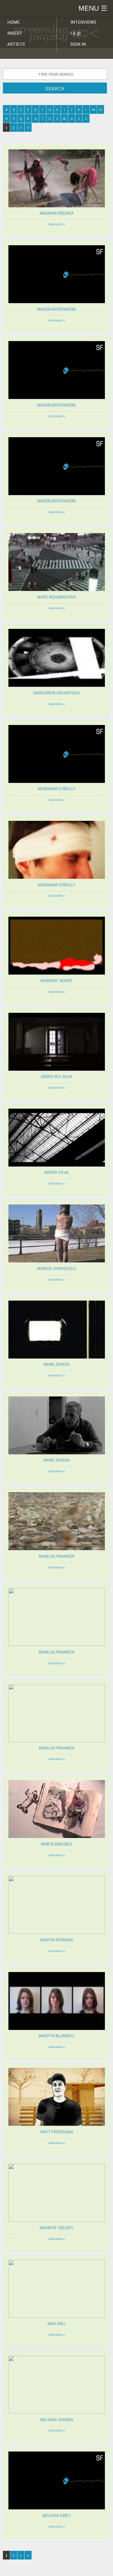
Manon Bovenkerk (57, 309)
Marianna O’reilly (57, 789)
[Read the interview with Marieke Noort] (57, 973)
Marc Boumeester (57, 597)
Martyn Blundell (57, 2036)
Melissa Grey (57, 2516)
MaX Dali (57, 2324)
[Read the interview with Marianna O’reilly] (57, 782)
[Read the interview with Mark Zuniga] (57, 1357)
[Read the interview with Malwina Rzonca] (57, 206)
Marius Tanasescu (57, 1269)
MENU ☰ (93, 8)
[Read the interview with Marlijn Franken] (57, 1549)
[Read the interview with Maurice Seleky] (57, 2220)
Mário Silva (57, 1172)
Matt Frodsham (57, 2132)
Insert (15, 33)
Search (55, 89)
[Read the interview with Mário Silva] (57, 1165)
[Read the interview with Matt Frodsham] (57, 2124)
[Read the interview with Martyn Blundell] (57, 2029)
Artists (16, 44)
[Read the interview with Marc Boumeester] (57, 590)
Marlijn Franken (57, 1556)
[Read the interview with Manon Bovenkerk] (57, 302)
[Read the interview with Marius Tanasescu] (57, 1261)
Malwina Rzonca (57, 213)
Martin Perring (57, 1940)
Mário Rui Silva (57, 1077)
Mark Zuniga (57, 1364)
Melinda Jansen (57, 2420)
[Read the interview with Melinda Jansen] (57, 2412)
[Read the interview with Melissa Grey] (57, 2508)
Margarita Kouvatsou (57, 693)
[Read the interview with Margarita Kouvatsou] (57, 685)
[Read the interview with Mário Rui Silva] (57, 1069)
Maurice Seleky (57, 2228)
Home (13, 22)
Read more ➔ (57, 225)
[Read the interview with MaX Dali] (57, 2316)
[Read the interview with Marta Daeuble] (57, 1837)
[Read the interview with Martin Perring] (57, 1933)
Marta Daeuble (57, 1844)
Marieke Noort (57, 981)
